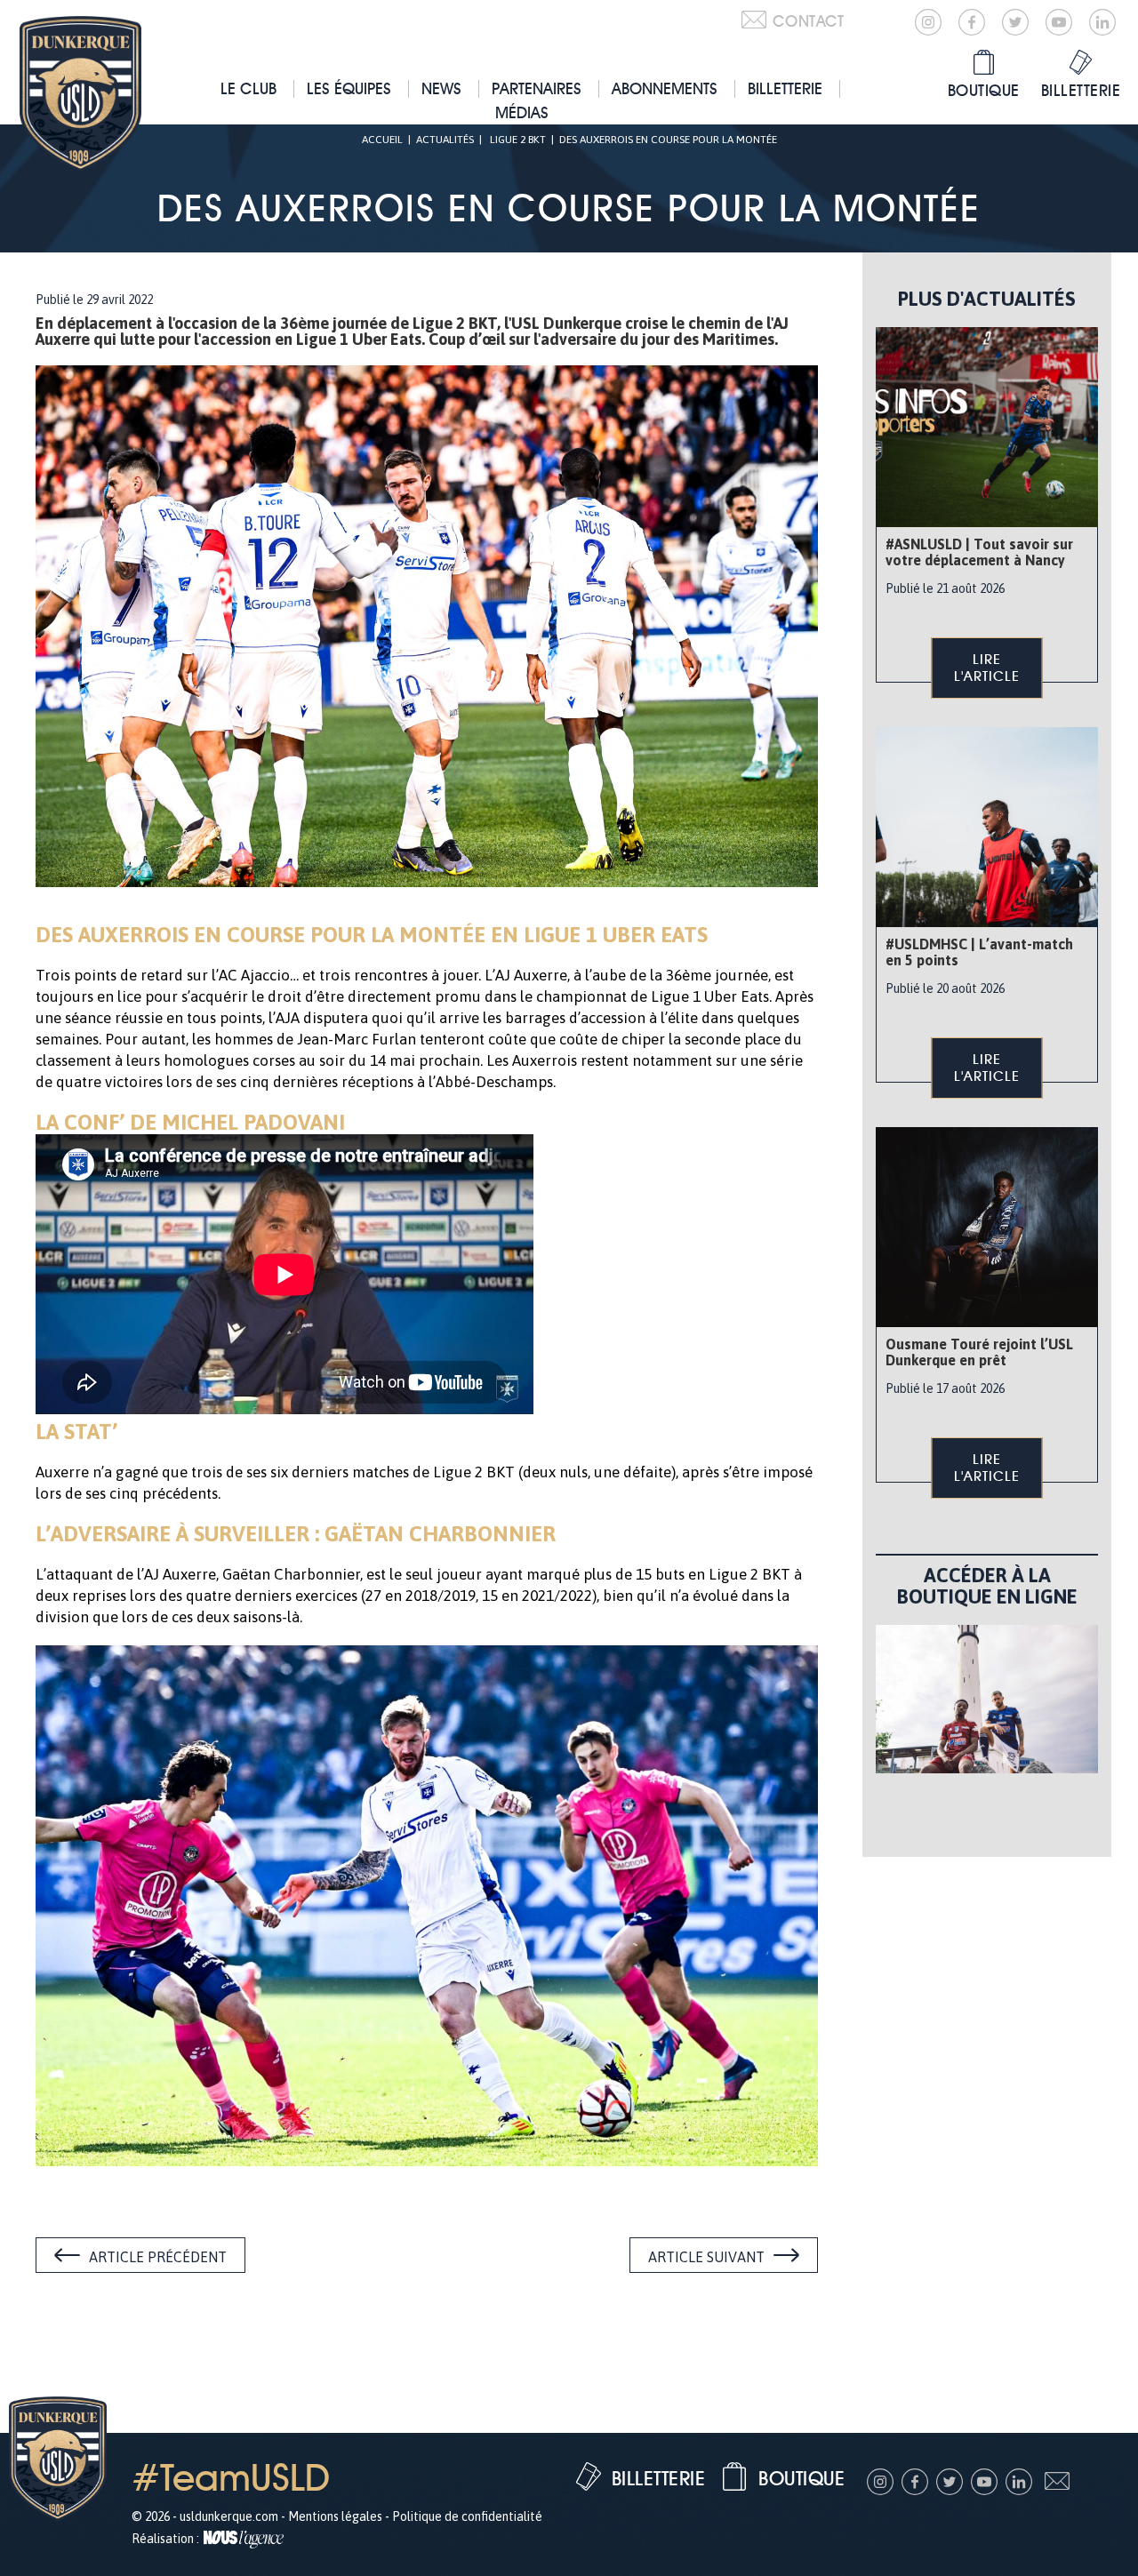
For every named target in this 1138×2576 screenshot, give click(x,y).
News (441, 88)
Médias (522, 112)
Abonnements (665, 88)
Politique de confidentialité (467, 2516)
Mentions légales (335, 2516)
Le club (248, 88)
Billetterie (785, 88)
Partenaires (537, 88)
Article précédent (158, 2257)
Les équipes (349, 88)
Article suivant (706, 2257)
